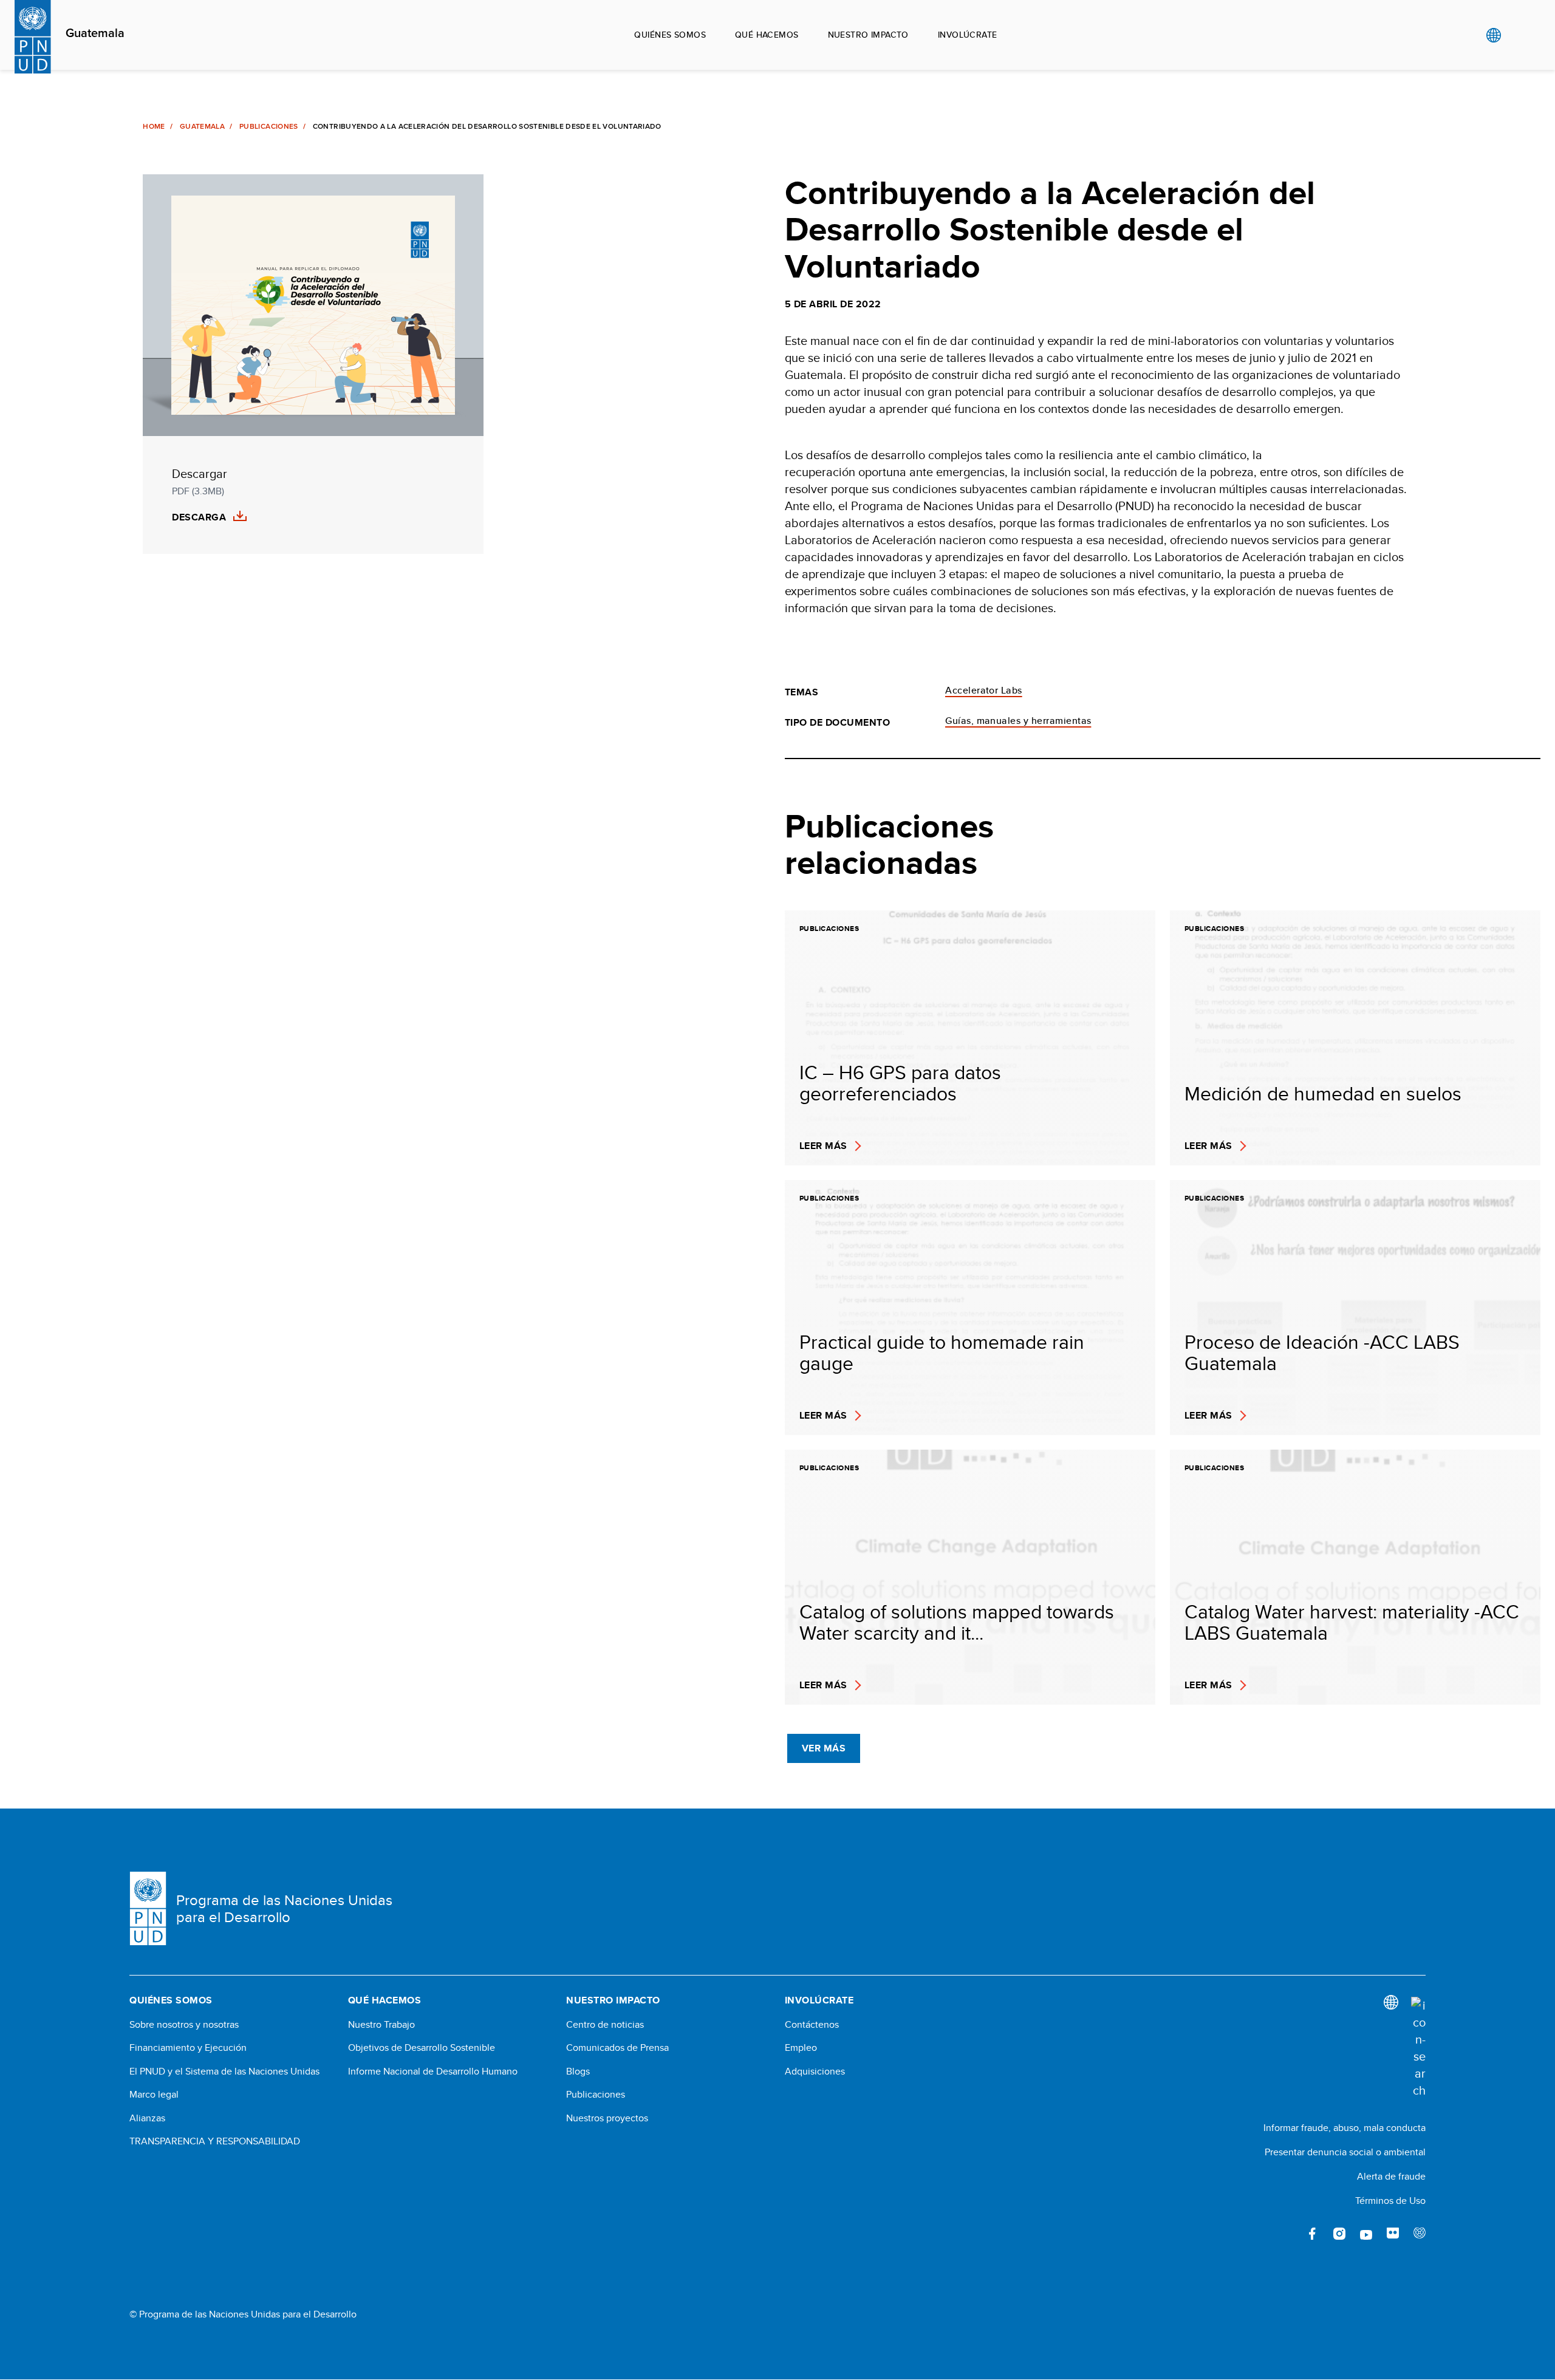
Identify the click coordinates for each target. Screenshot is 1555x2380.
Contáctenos (812, 2025)
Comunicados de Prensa (617, 2048)
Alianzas (147, 2118)
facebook (1313, 2234)
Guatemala (95, 33)
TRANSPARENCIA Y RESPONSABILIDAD (215, 2141)
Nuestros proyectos (607, 2118)
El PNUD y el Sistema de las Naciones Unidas (224, 2071)
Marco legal (154, 2095)
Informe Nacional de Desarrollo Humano (433, 2071)
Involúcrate (968, 35)
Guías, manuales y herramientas (1018, 721)
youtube (1366, 2234)
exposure (1420, 2234)
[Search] (1418, 2048)
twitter (1286, 2234)
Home (154, 126)
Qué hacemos (767, 35)
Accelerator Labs (984, 690)
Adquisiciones (815, 2071)
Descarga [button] (199, 517)
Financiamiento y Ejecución (188, 2048)
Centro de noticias (605, 2025)
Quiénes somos (670, 35)
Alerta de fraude (1391, 2176)
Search (1518, 35)
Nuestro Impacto (868, 35)
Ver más (824, 1748)
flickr (1393, 2234)
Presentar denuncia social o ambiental (1345, 2152)
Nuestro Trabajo (381, 2025)
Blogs (578, 2071)
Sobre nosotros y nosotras (184, 2025)
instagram (1339, 2234)
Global (1493, 35)
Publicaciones (269, 126)
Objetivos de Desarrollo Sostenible (422, 2048)
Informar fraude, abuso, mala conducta (1345, 2128)
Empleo (801, 2048)
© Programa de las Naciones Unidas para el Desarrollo (243, 2314)
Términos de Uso (1390, 2201)
